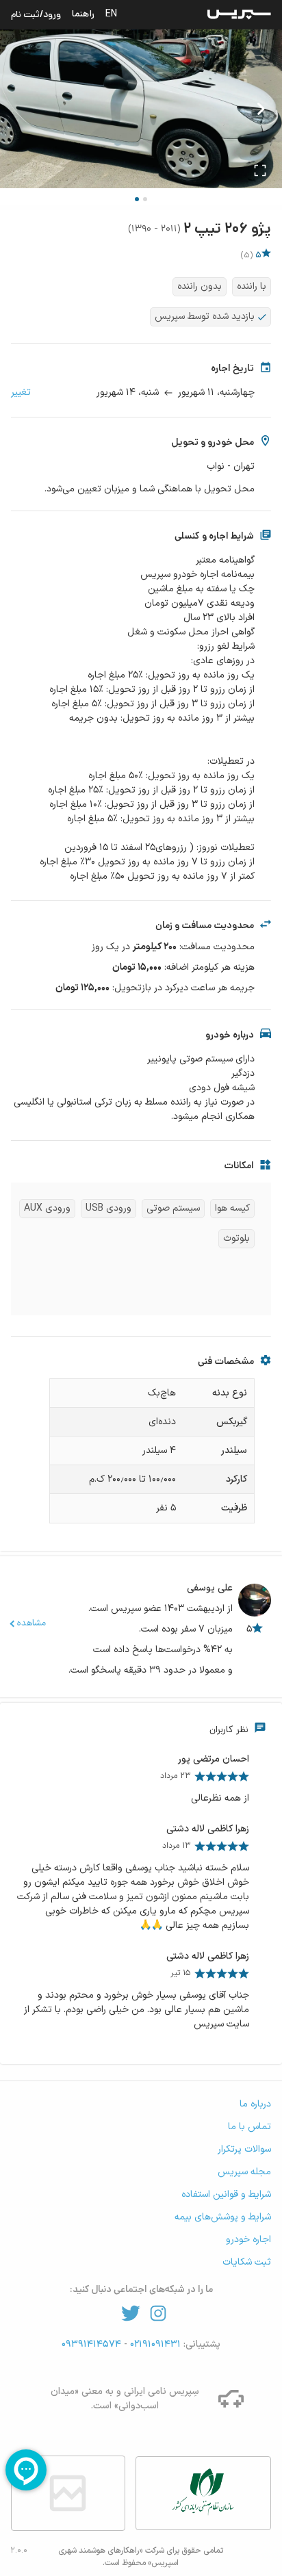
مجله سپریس (244, 2172)
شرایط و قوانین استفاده (226, 2194)
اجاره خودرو (248, 2240)
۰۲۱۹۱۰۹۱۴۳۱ (154, 2344)
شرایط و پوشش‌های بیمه (223, 2217)
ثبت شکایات (247, 2262)
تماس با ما (249, 2127)
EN (111, 14)
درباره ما (255, 2104)
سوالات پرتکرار (244, 2149)
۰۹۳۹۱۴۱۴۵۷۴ (93, 2344)
